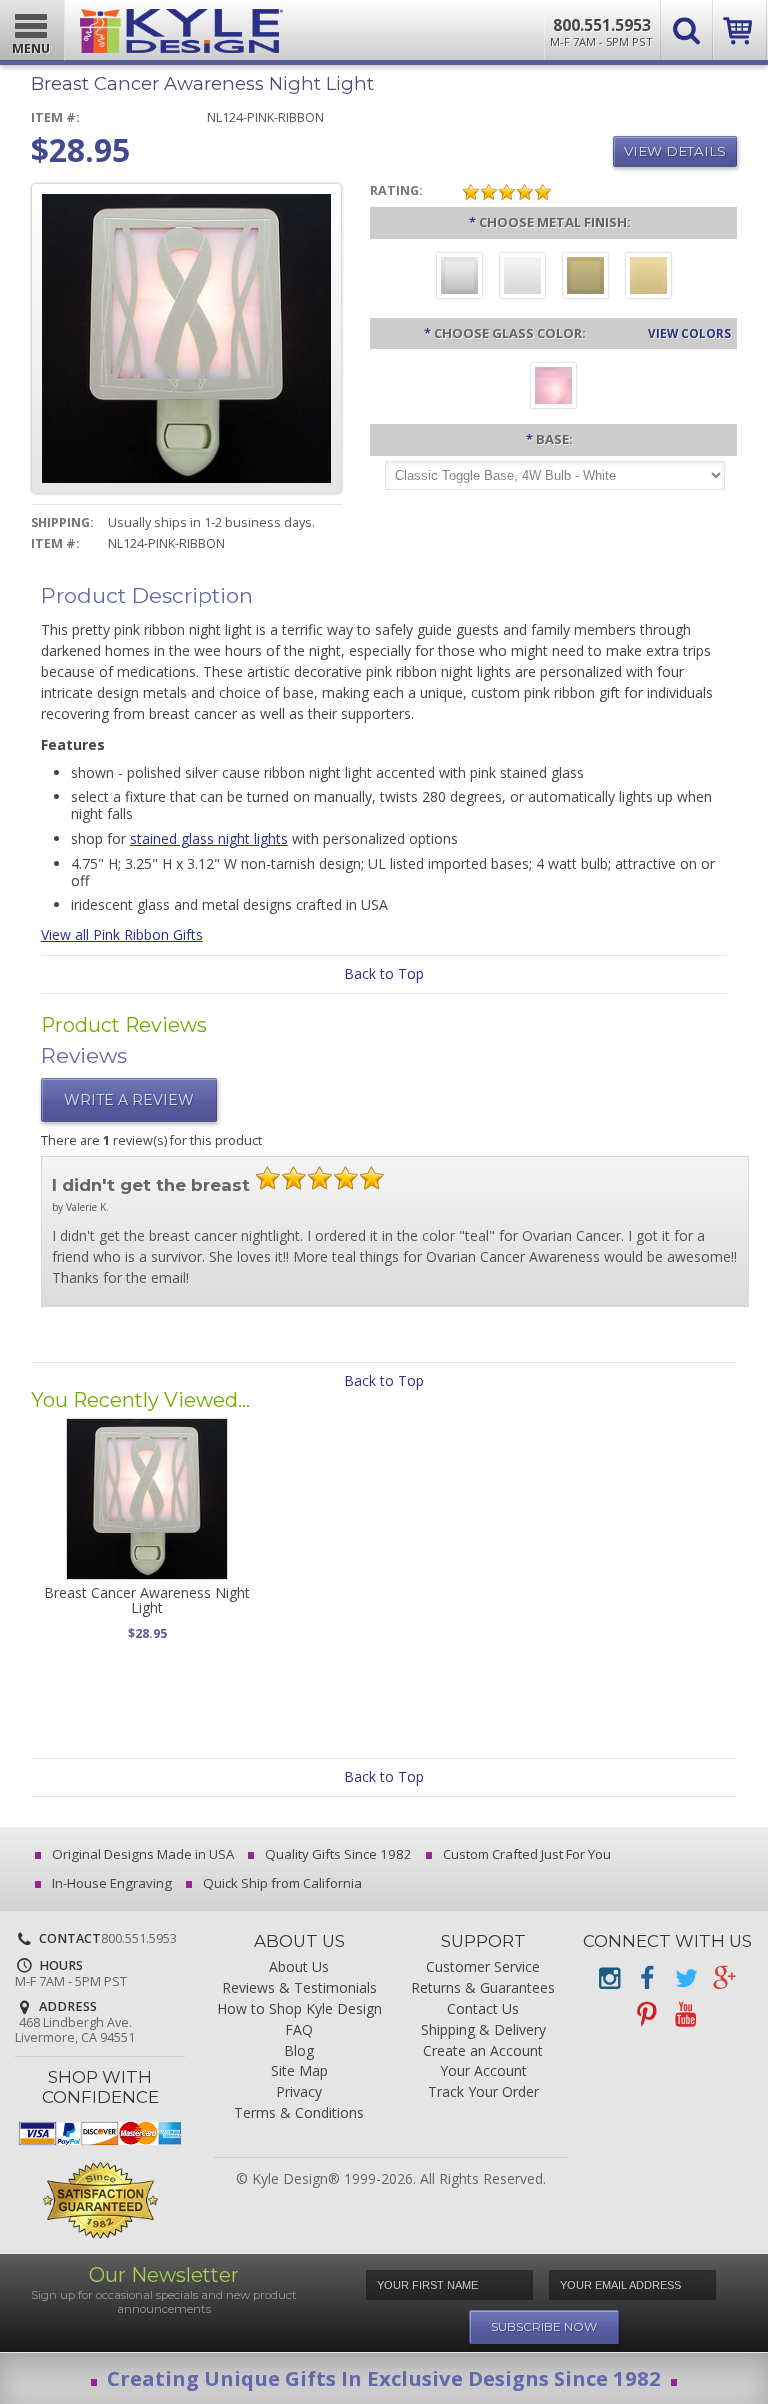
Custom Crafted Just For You (525, 1854)
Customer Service (483, 1967)
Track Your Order (483, 2092)
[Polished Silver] (522, 278)
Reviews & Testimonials (299, 1988)
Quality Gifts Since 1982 (337, 1854)
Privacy (299, 2092)
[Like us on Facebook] (647, 1978)
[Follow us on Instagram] (609, 1978)
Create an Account (483, 2051)
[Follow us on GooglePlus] (723, 1978)
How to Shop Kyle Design (299, 2009)
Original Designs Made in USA (141, 1854)
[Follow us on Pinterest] (647, 2014)
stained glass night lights (209, 838)
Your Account (483, 2071)
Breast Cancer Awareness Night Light (147, 1600)
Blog (299, 2051)
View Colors (689, 333)
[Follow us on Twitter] (685, 1978)
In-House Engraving (110, 1883)
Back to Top (384, 973)
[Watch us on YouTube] (685, 2014)
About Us (299, 1967)
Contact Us (483, 2009)
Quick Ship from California (281, 1883)
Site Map (299, 2071)
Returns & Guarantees (483, 1988)
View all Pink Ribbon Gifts (122, 934)
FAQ (299, 2030)
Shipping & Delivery (483, 2030)
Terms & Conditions (299, 2113)
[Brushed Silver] (459, 278)
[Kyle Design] (181, 26)
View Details (675, 151)
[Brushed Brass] (585, 278)
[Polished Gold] (648, 278)
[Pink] (553, 388)
